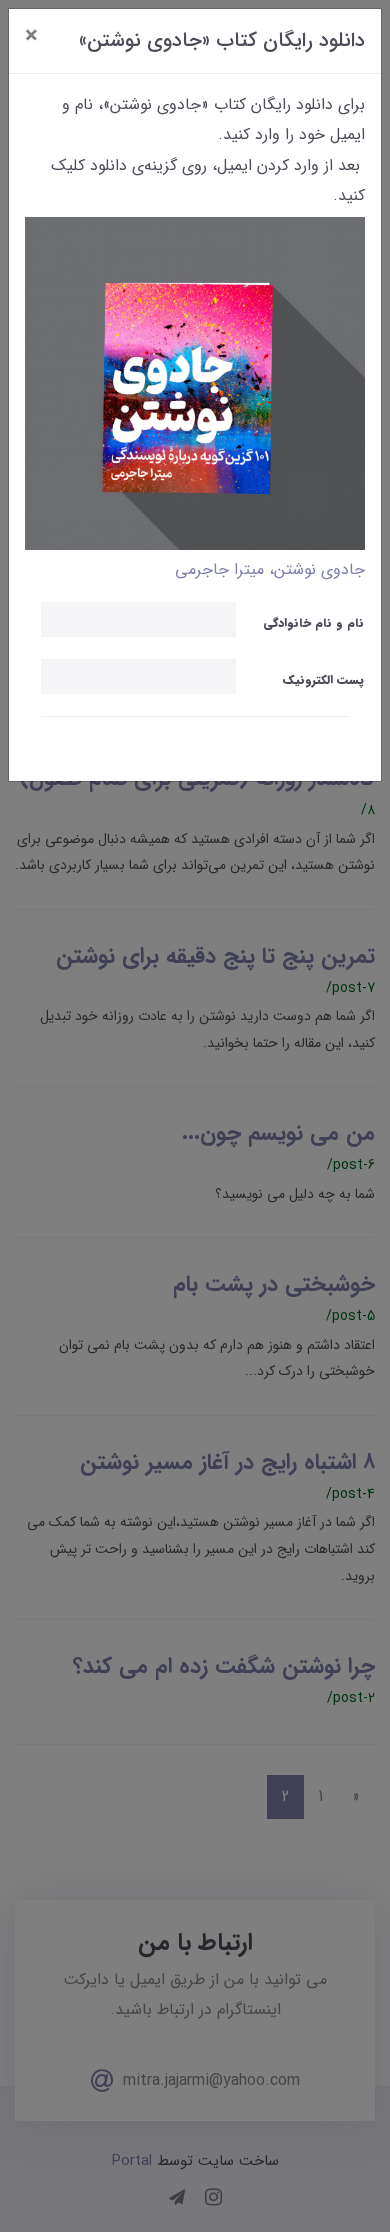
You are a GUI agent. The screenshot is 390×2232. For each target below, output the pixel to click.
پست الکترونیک (323, 679)
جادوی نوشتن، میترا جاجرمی (270, 569)
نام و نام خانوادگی (313, 622)
